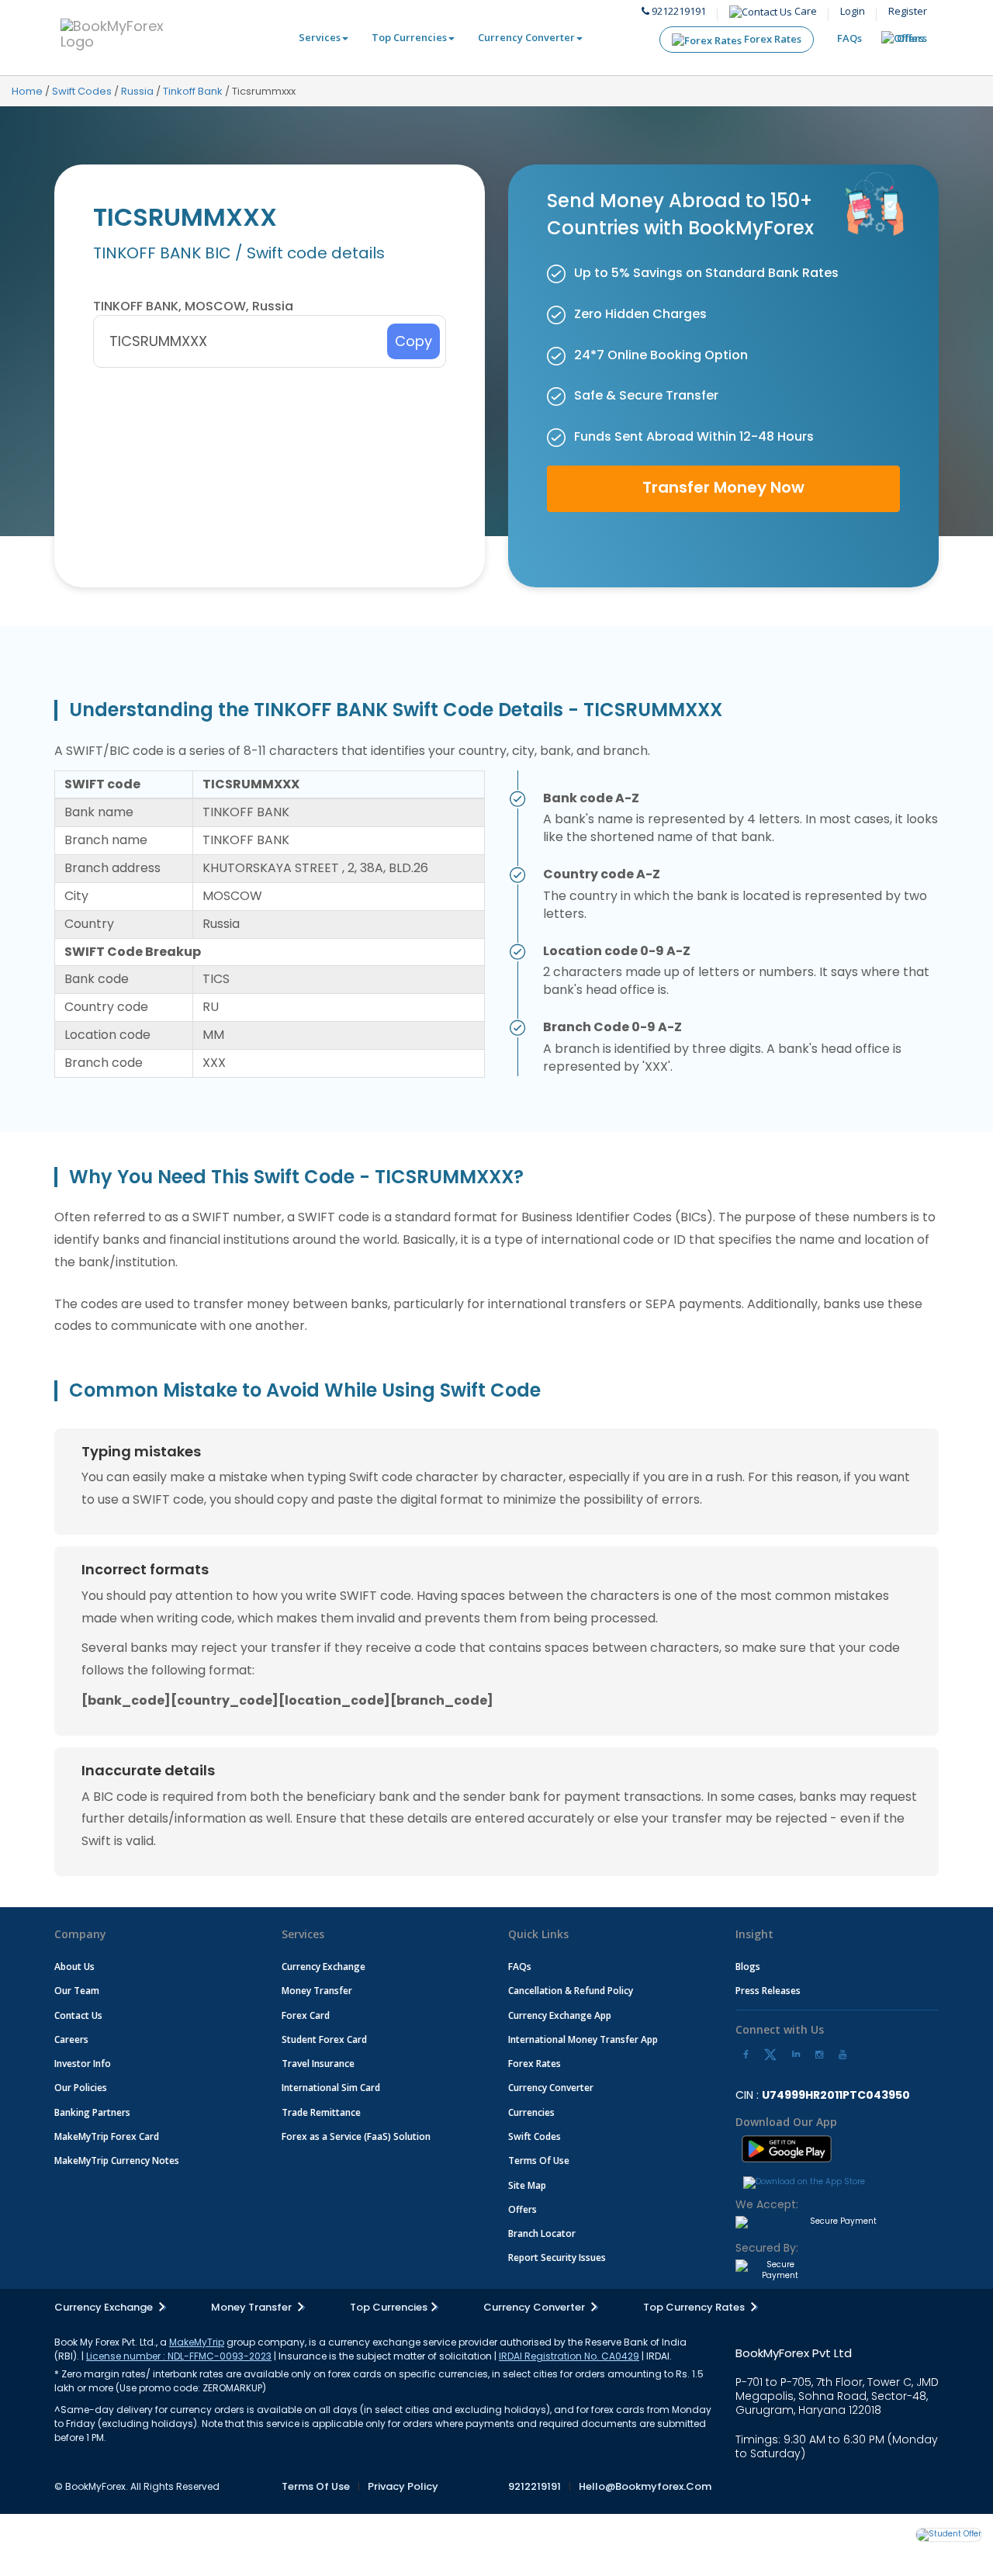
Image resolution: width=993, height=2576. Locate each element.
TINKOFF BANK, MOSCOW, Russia (193, 306)
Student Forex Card (324, 2039)
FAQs (849, 38)
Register (908, 11)
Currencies (531, 2112)
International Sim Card (331, 2088)
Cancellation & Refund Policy (571, 1991)
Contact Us (78, 2015)
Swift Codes (82, 91)
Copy (413, 341)
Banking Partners (92, 2112)
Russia (137, 91)
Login (853, 11)
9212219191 (678, 11)
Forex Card (306, 2015)
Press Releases (768, 1991)
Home (27, 91)
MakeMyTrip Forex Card (107, 2136)
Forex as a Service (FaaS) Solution (356, 2136)
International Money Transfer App (583, 2039)
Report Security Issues (557, 2257)
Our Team (77, 1991)
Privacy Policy (403, 2486)
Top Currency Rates (695, 2307)
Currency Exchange (324, 1967)
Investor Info (83, 2064)
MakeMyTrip (197, 2342)
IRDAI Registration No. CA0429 (569, 2356)
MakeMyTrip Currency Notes (117, 2161)
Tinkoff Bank (193, 91)
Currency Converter (526, 37)
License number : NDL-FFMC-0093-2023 (179, 2356)
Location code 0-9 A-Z (617, 951)
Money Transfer (317, 1991)
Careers (71, 2039)
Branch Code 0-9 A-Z (612, 1027)
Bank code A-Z (591, 798)
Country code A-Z (602, 874)
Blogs (748, 1967)
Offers (912, 38)
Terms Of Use (539, 2161)
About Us (74, 1967)
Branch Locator (542, 2233)
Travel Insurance (318, 2064)
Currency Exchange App (560, 2015)
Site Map (527, 2185)
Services (320, 37)
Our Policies (81, 2088)
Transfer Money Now (723, 487)
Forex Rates (772, 39)
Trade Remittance (321, 2112)
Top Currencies (409, 37)
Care (804, 11)
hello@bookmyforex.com (645, 2486)
